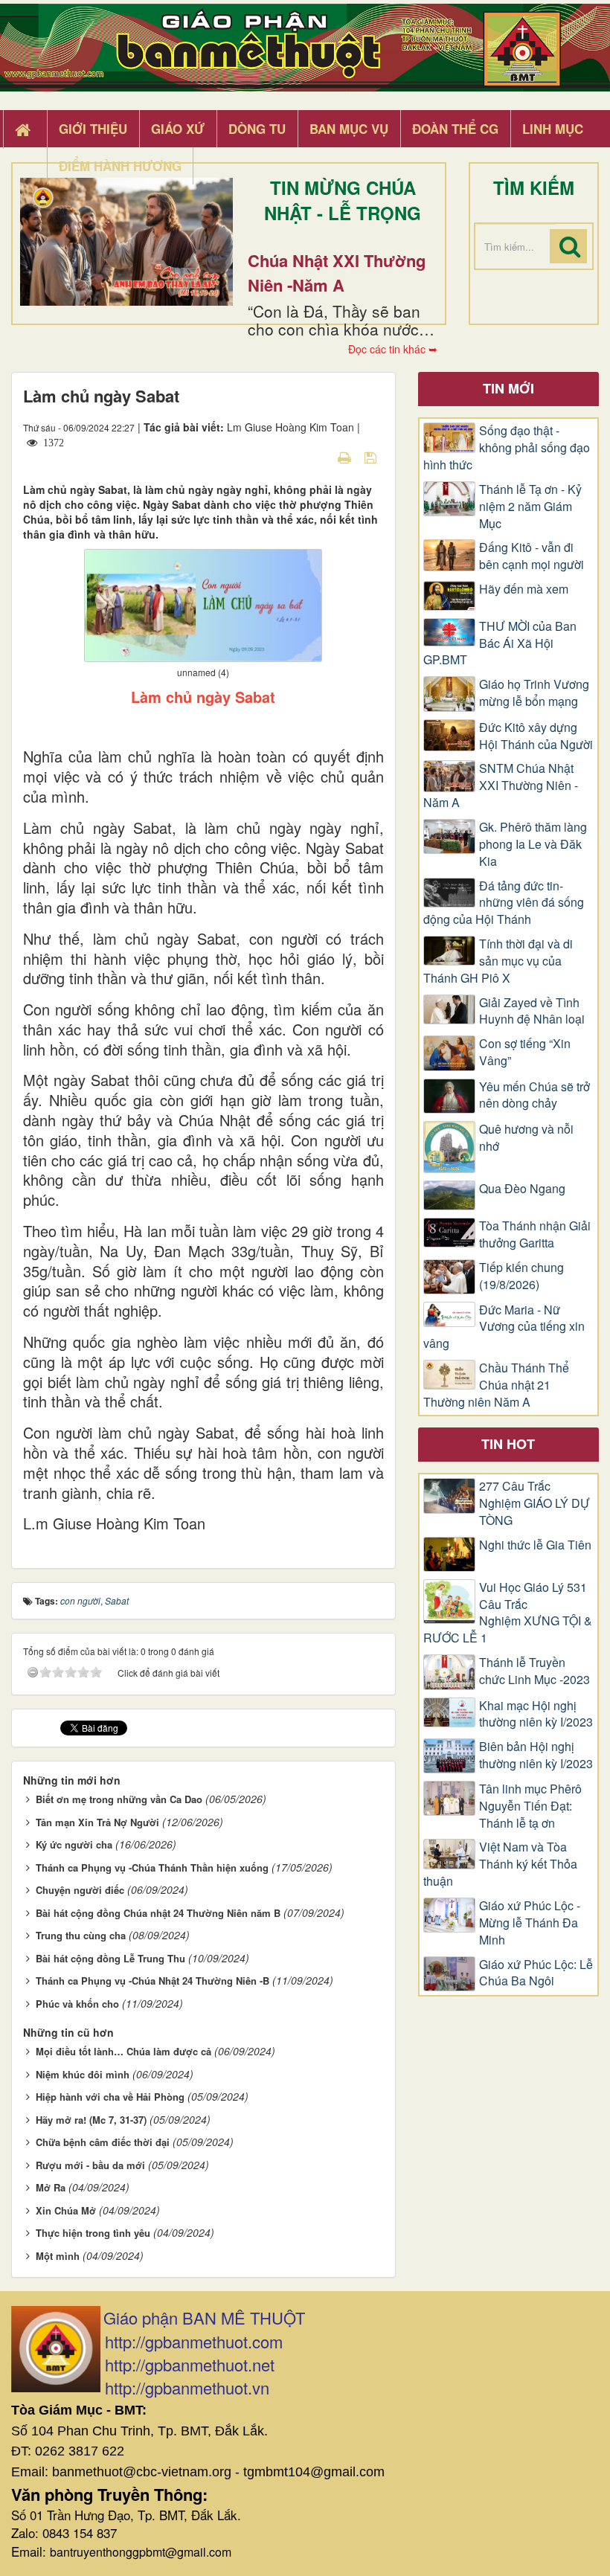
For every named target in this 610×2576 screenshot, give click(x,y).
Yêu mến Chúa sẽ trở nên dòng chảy (534, 1095)
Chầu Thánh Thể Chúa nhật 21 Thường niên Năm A (496, 1385)
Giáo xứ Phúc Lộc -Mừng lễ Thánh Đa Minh (530, 1923)
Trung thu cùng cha (81, 1935)
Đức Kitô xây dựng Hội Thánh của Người (536, 736)
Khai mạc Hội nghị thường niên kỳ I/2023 (536, 1714)
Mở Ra (51, 2187)
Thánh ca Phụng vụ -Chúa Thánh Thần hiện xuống (152, 1867)
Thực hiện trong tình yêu (93, 2233)
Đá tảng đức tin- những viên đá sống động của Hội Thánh (504, 903)
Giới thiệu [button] (93, 129)
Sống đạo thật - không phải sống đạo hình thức (507, 448)
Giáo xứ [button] (178, 129)
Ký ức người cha (74, 1844)
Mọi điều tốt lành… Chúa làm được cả (123, 2051)
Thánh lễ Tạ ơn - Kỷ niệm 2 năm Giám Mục (530, 507)
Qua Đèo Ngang (522, 1189)
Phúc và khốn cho (77, 2004)
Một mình (58, 2256)
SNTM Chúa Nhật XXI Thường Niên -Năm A (501, 786)
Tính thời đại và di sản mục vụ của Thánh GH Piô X (498, 961)
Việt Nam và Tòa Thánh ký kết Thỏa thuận (500, 1864)
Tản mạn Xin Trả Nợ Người (97, 1822)
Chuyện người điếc (80, 1890)
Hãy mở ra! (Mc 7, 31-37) (91, 2120)
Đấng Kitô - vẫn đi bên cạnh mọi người (532, 556)
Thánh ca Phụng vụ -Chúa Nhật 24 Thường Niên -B (152, 1981)
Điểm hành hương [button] (120, 166)
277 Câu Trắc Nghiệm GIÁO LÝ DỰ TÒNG (534, 1503)
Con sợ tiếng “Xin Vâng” (525, 1052)
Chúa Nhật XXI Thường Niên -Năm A (337, 273)
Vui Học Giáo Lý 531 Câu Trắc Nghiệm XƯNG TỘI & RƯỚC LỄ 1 (508, 1613)
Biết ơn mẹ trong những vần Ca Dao (119, 1799)
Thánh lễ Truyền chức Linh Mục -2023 (534, 1671)
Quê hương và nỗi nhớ (526, 1138)
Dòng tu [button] (257, 129)
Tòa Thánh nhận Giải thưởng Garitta (535, 1234)
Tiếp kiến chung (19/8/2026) (521, 1276)
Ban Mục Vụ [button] (349, 129)
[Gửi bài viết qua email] (318, 457)
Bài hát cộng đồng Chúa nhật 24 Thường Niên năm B (158, 1913)
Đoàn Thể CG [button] (455, 129)
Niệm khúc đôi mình (83, 2074)
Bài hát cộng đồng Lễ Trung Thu (110, 1958)
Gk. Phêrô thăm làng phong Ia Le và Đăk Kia (533, 844)
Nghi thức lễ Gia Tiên (535, 1545)
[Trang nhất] (25, 129)
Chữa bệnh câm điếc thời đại (103, 2142)
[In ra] (346, 457)
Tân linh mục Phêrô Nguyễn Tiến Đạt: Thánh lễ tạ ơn (530, 1806)
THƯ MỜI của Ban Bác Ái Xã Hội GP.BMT (500, 643)
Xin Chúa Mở (66, 2210)
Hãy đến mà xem (524, 589)
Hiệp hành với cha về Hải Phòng (110, 2097)
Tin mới (508, 388)
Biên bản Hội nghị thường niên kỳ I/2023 (536, 1755)
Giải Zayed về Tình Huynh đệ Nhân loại (532, 1011)
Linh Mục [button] (553, 129)
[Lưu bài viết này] (372, 457)
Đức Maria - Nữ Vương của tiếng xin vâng (504, 1327)
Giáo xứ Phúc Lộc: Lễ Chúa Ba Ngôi (536, 1973)
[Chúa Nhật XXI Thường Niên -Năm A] (126, 242)
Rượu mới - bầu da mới (90, 2165)
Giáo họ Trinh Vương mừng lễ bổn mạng (534, 693)
